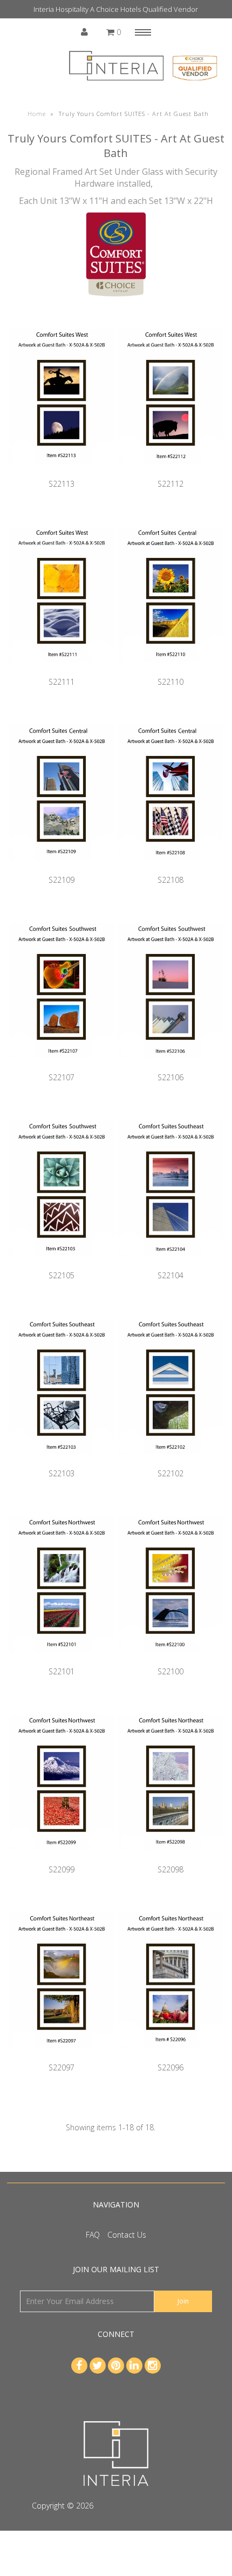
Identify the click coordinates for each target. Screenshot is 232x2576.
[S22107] (62, 1066)
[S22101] (62, 1660)
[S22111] (62, 670)
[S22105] (62, 1264)
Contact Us (127, 2235)
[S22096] (170, 2056)
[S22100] (170, 1660)
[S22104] (170, 1264)
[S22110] (170, 670)
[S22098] (170, 1858)
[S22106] (170, 1066)
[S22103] (62, 1462)
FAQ (93, 2235)
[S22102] (170, 1462)
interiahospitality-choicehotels (148, 2506)
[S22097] (62, 2056)
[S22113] (62, 472)
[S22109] (62, 868)
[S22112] (170, 472)
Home (37, 114)
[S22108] (170, 868)
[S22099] (62, 1858)
